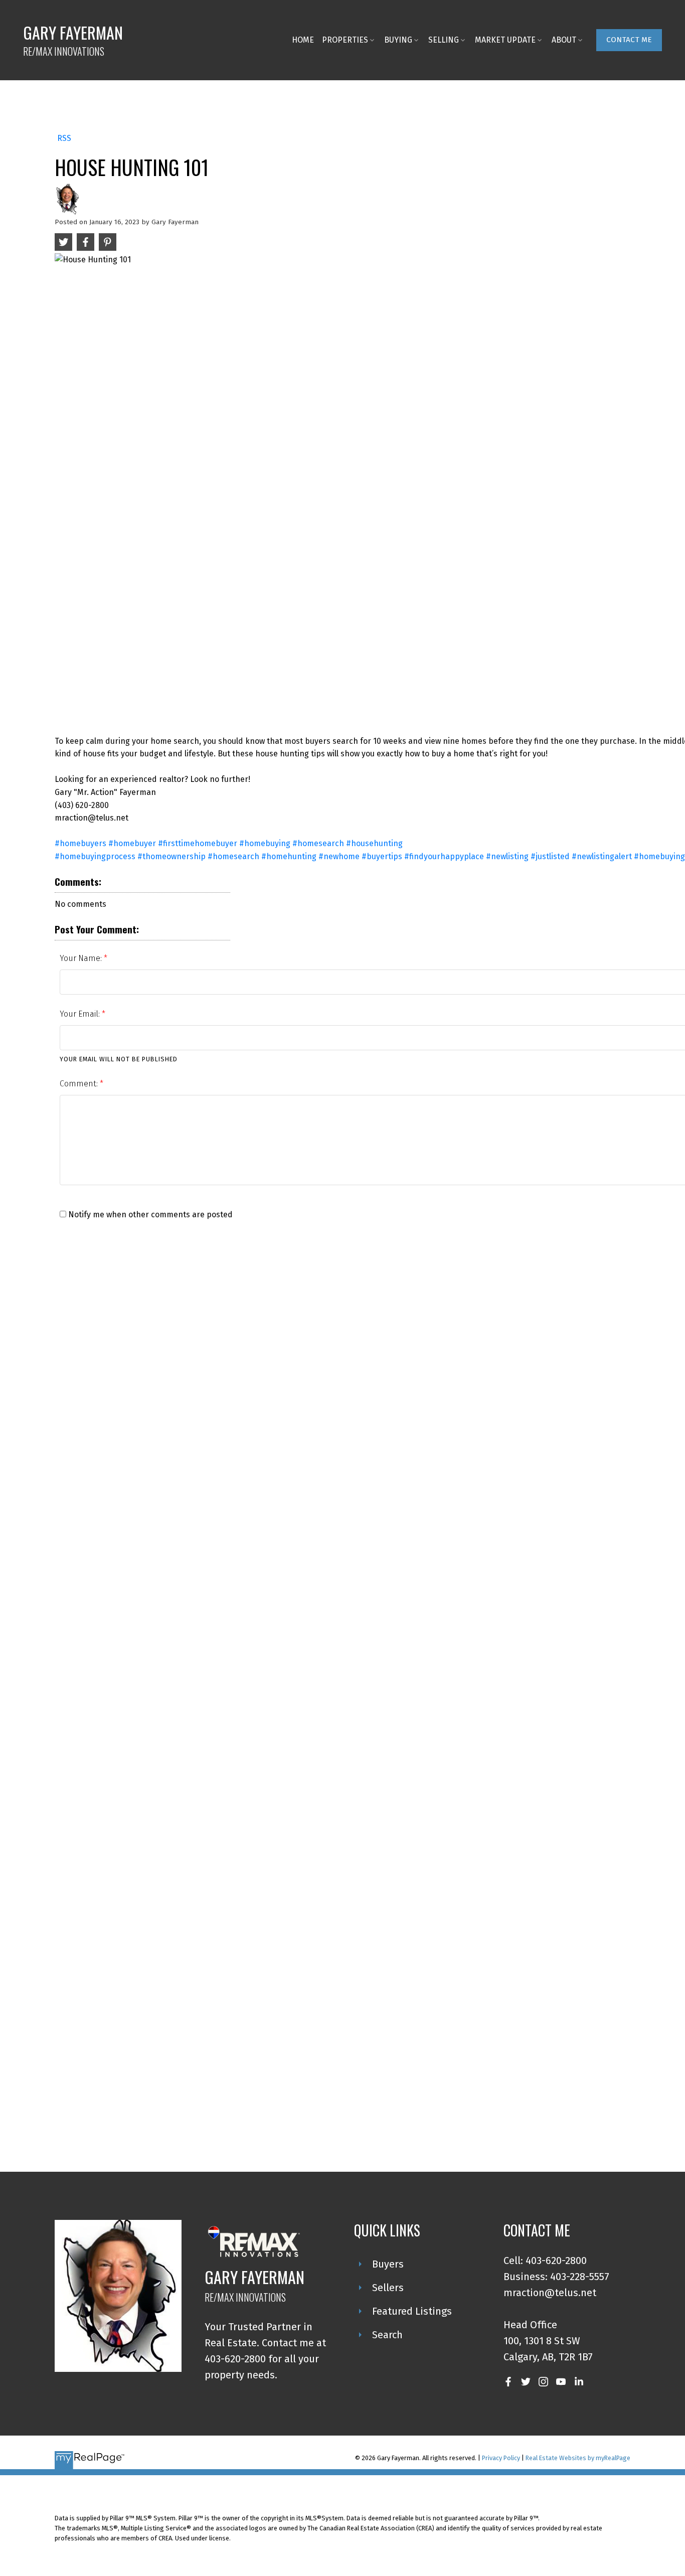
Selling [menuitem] (444, 40)
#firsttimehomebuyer (198, 843)
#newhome (339, 856)
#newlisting (507, 856)
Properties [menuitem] (345, 40)
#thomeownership (172, 856)
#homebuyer (132, 843)
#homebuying (265, 843)
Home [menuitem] (303, 40)
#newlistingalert (602, 856)
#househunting (374, 843)
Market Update (505, 40)
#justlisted (550, 856)
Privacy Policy (501, 2458)
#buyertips (382, 856)
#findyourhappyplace (444, 856)
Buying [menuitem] (398, 40)
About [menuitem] (564, 40)
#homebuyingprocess (95, 856)
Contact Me (629, 40)
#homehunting (289, 856)
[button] (629, 40)
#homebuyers (80, 843)
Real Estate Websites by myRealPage (578, 2458)
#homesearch (318, 843)
